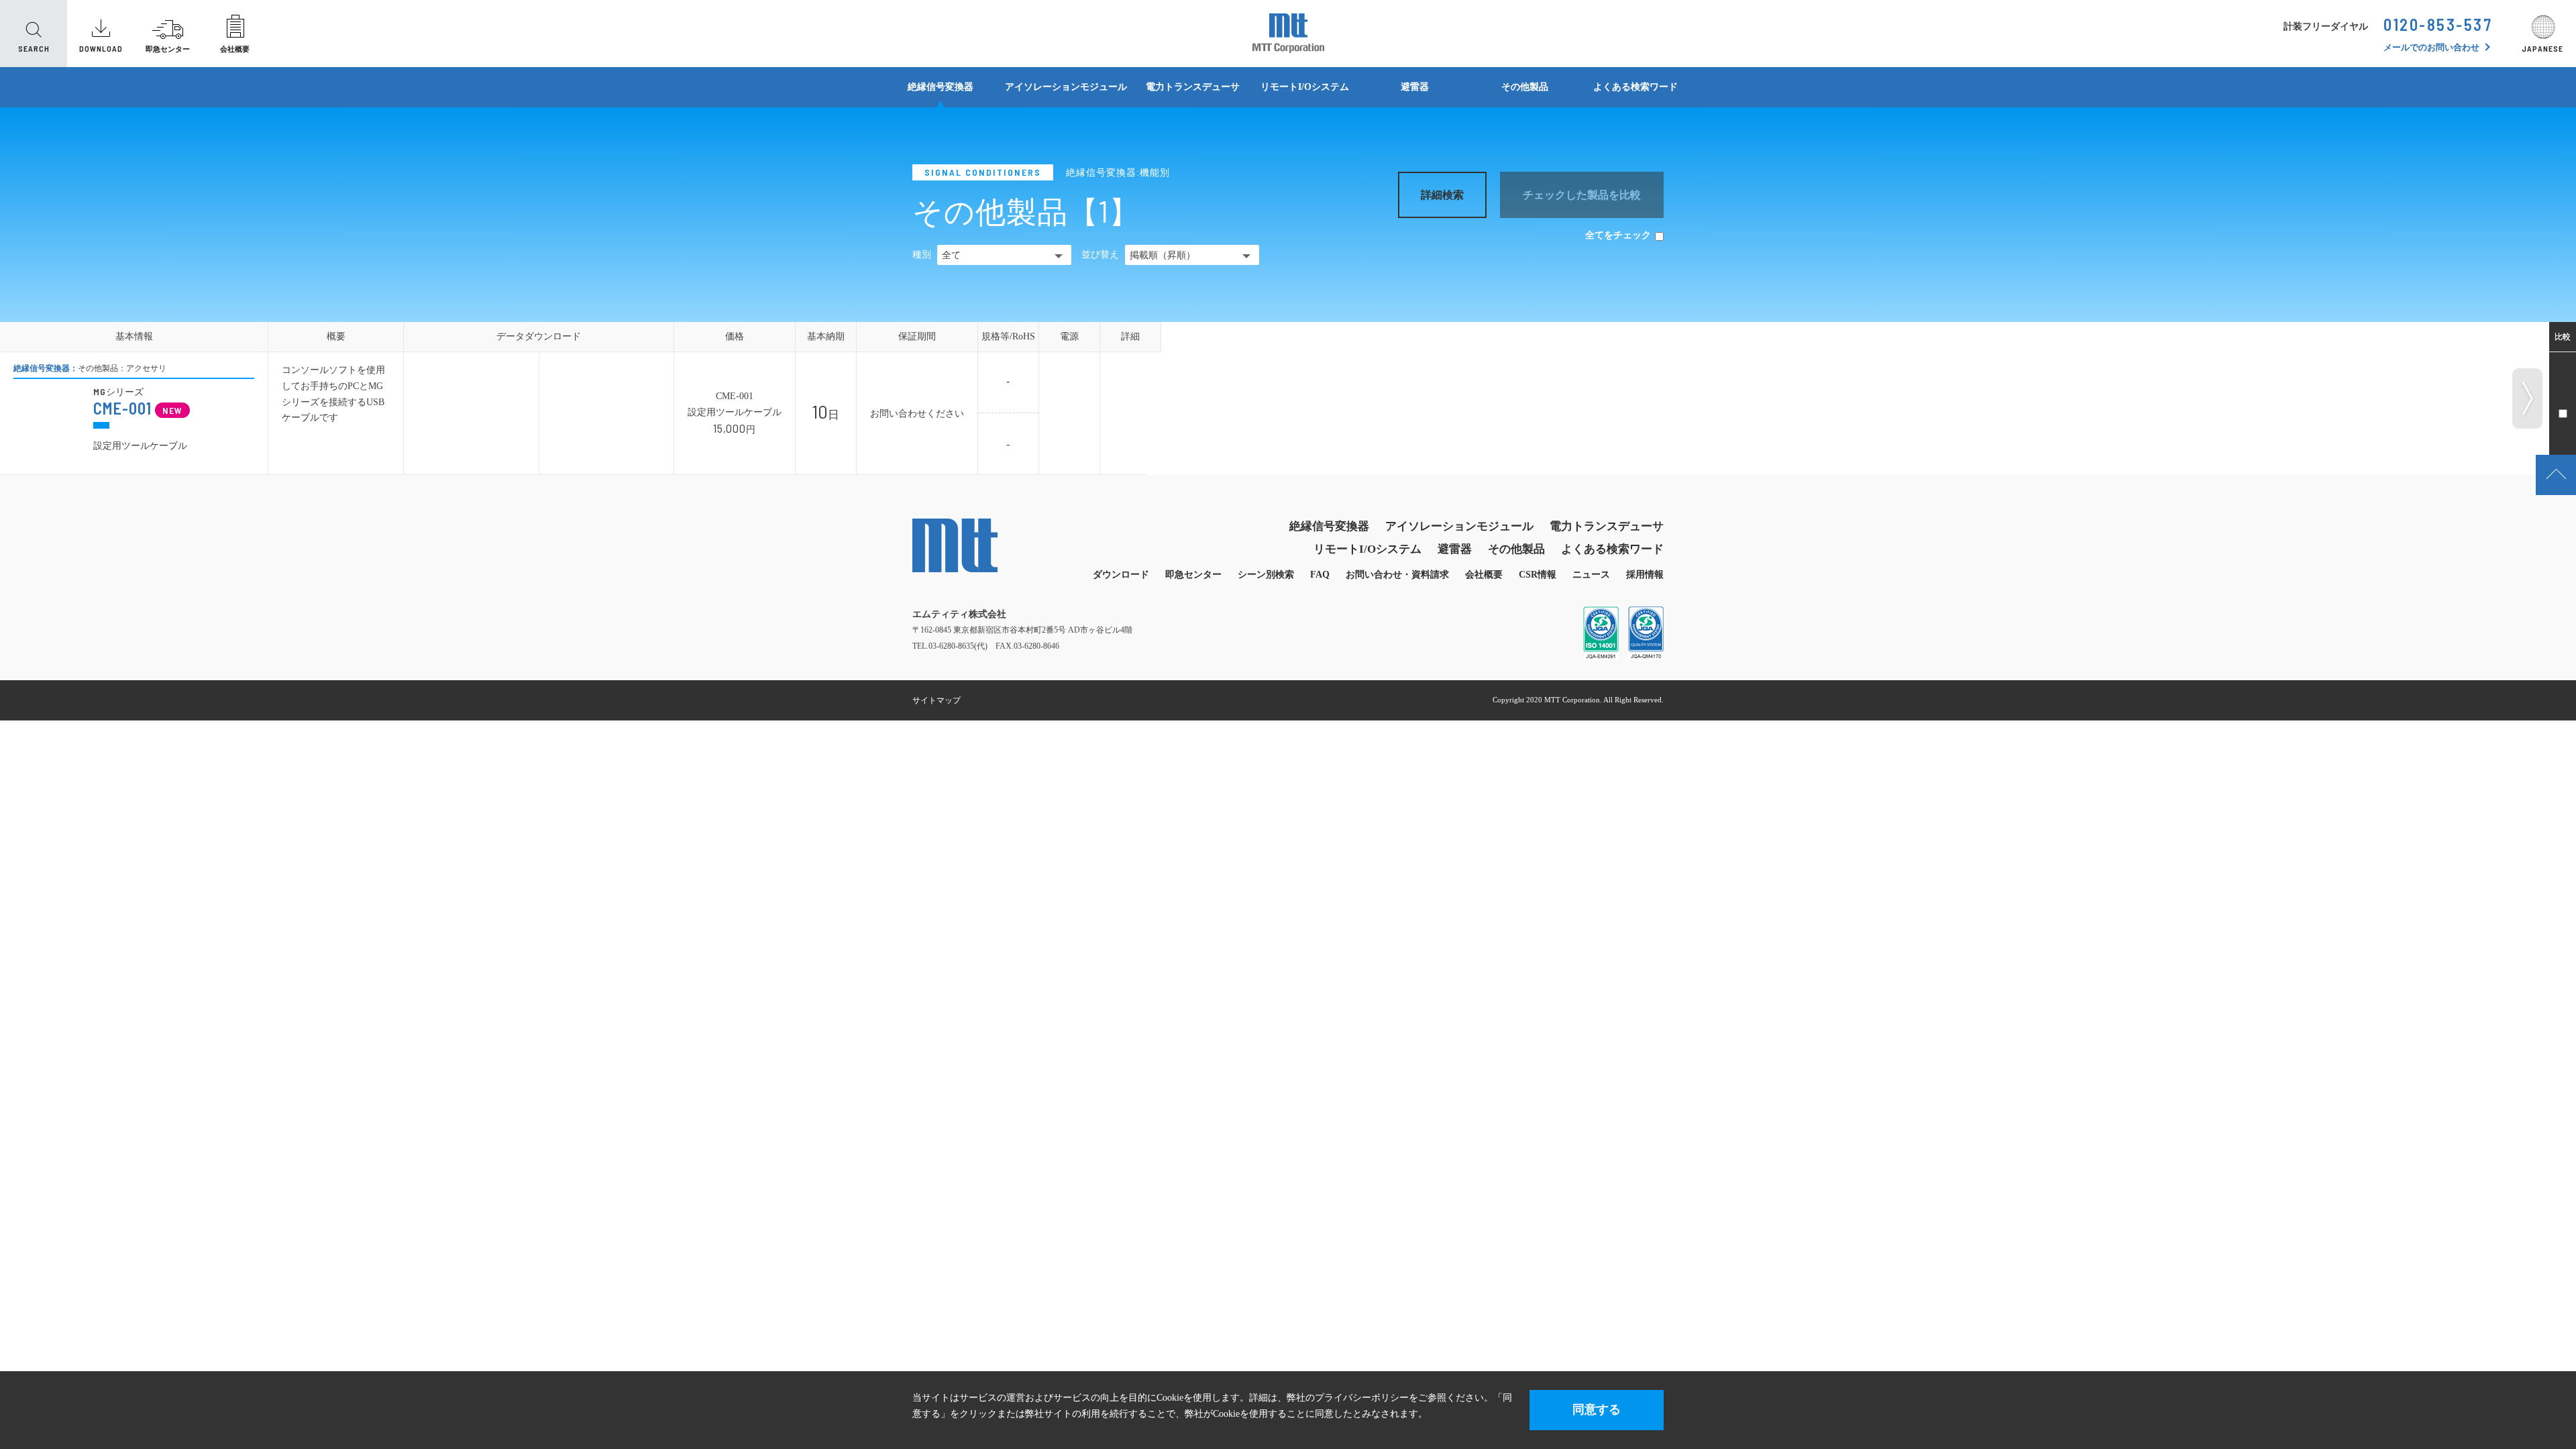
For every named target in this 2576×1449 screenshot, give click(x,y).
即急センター (1193, 575)
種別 (922, 255)
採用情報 (1645, 575)
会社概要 (1484, 575)
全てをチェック (1618, 235)
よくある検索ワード (1635, 87)
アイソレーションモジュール (1066, 87)
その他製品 (1525, 87)
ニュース (1591, 575)
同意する (1597, 1409)
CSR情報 (1538, 575)
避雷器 (1415, 87)
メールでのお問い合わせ (2431, 47)
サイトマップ (936, 700)
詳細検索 (1442, 195)
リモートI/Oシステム (1305, 87)
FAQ (1320, 575)
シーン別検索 (1266, 575)
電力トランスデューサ (1193, 87)
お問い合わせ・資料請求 (1397, 575)
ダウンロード (1121, 575)
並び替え (1100, 255)
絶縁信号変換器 (941, 87)
